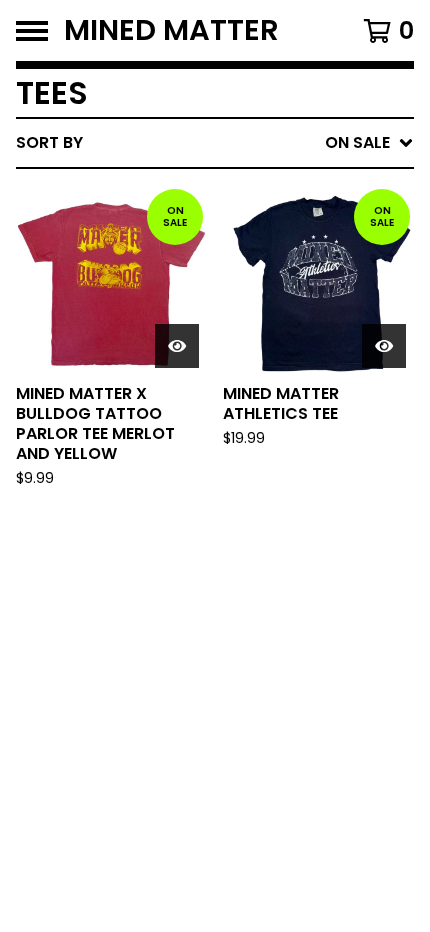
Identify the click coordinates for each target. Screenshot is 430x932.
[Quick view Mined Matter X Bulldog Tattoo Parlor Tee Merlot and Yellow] (177, 346)
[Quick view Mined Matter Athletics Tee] (384, 346)
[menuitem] (215, 143)
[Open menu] (32, 31)
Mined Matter (171, 30)
